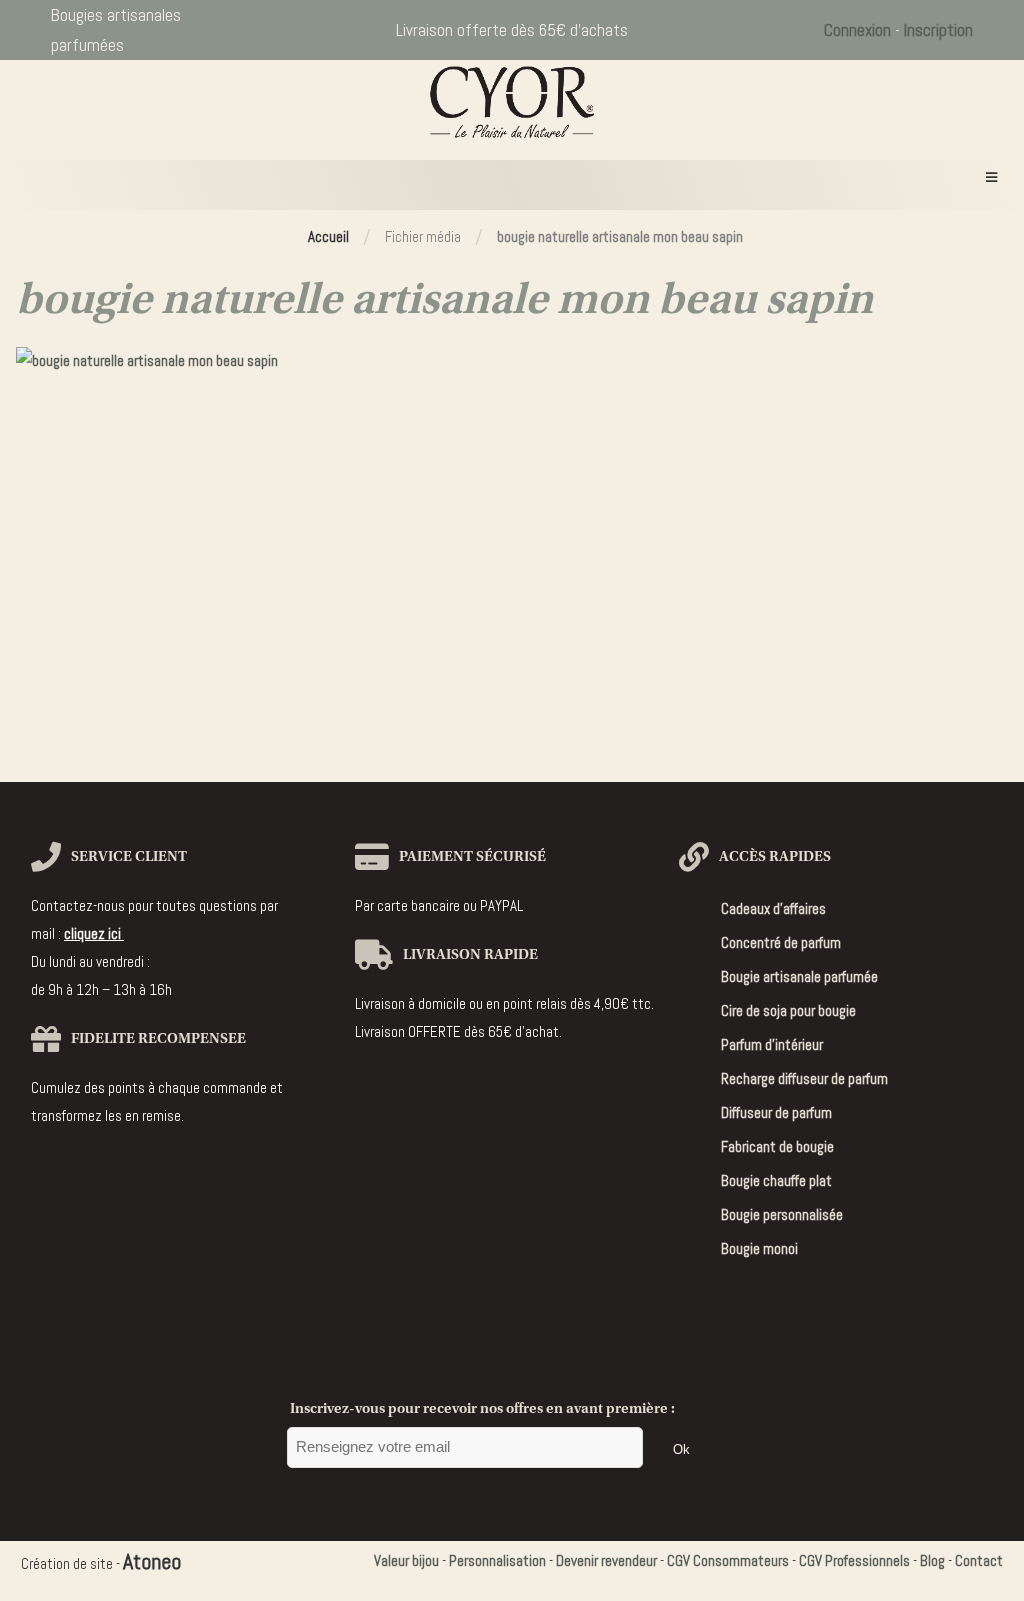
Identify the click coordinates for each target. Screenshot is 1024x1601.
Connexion (857, 30)
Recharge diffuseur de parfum (804, 1078)
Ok (681, 1449)
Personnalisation (497, 1560)
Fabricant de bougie (777, 1146)
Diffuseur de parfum (776, 1112)
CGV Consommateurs (728, 1560)
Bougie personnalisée (782, 1214)
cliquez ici (94, 933)
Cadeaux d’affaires (773, 908)
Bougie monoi (759, 1248)
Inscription (938, 30)
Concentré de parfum (781, 942)
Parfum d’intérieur (772, 1044)
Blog (932, 1560)
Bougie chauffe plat (776, 1180)
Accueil (328, 236)
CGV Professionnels (854, 1560)
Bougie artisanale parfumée (799, 976)
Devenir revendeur (606, 1560)
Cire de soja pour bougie (788, 1010)
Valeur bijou (406, 1560)
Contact (979, 1560)
